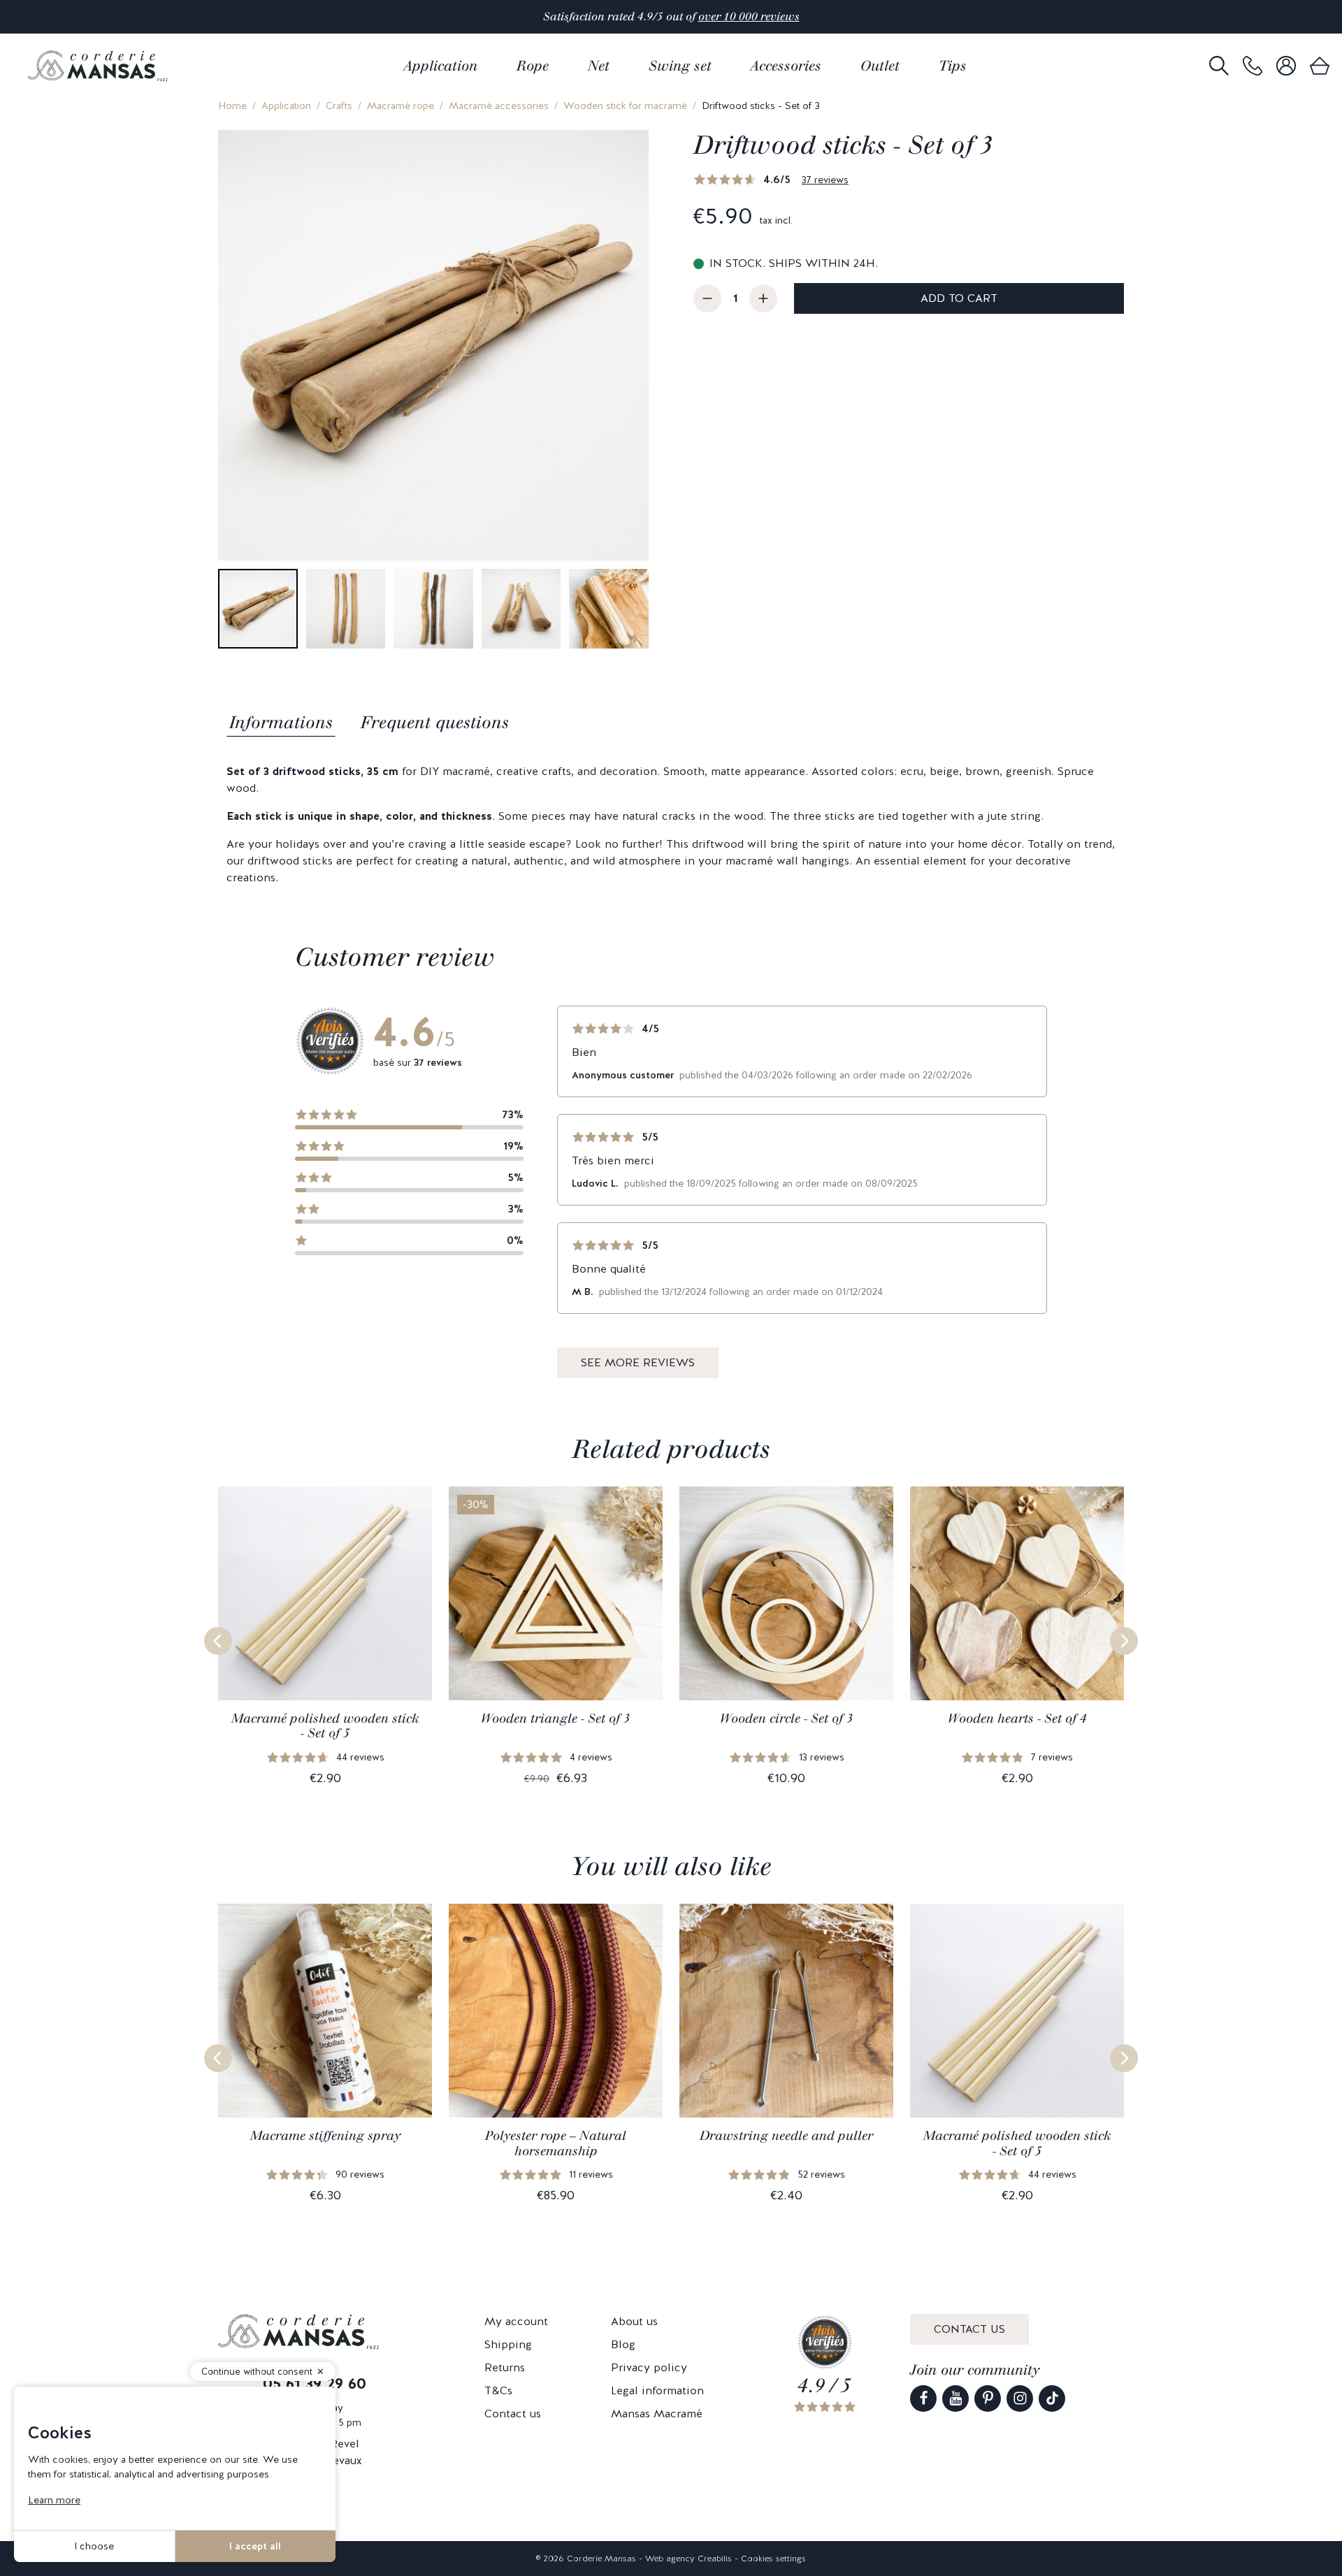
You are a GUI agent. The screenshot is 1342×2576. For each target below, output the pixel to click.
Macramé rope (401, 106)
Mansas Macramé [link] (657, 2414)
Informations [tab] (281, 722)
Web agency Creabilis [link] (688, 2559)
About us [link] (634, 2321)
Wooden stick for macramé (625, 106)
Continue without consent (257, 2372)
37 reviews (825, 180)
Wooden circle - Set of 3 (787, 1718)
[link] (1253, 66)
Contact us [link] (513, 2414)
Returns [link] (505, 2367)
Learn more (54, 2500)
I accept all (255, 2546)
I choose (94, 2546)
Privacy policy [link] (649, 2367)
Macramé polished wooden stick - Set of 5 (325, 1726)
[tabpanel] (671, 825)
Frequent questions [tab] (435, 722)
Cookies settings (773, 2559)
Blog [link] (623, 2344)
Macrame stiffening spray (325, 2136)
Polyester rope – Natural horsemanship (556, 2143)
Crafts (339, 106)
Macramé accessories (499, 106)
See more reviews (638, 1362)
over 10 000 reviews (749, 16)
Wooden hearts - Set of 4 (1017, 1718)
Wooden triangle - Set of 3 (556, 1718)
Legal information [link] (657, 2390)
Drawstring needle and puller (786, 2136)
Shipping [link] (508, 2344)
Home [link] (232, 106)
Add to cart (959, 298)
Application (286, 106)
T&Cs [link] (498, 2390)
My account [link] (516, 2321)
